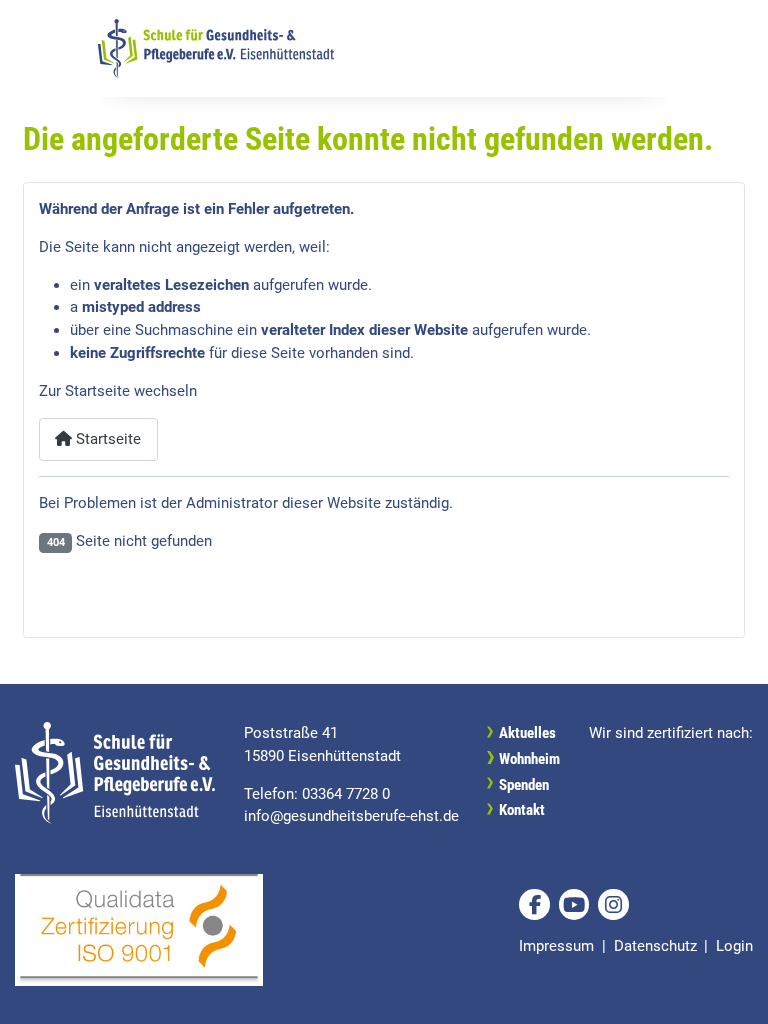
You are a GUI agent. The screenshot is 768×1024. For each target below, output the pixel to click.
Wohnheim (529, 759)
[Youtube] (574, 904)
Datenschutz (655, 946)
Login (734, 946)
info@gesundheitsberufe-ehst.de (351, 816)
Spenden (524, 785)
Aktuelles (527, 733)
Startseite (106, 439)
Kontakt (522, 810)
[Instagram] (613, 904)
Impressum (556, 946)
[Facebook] (534, 904)
